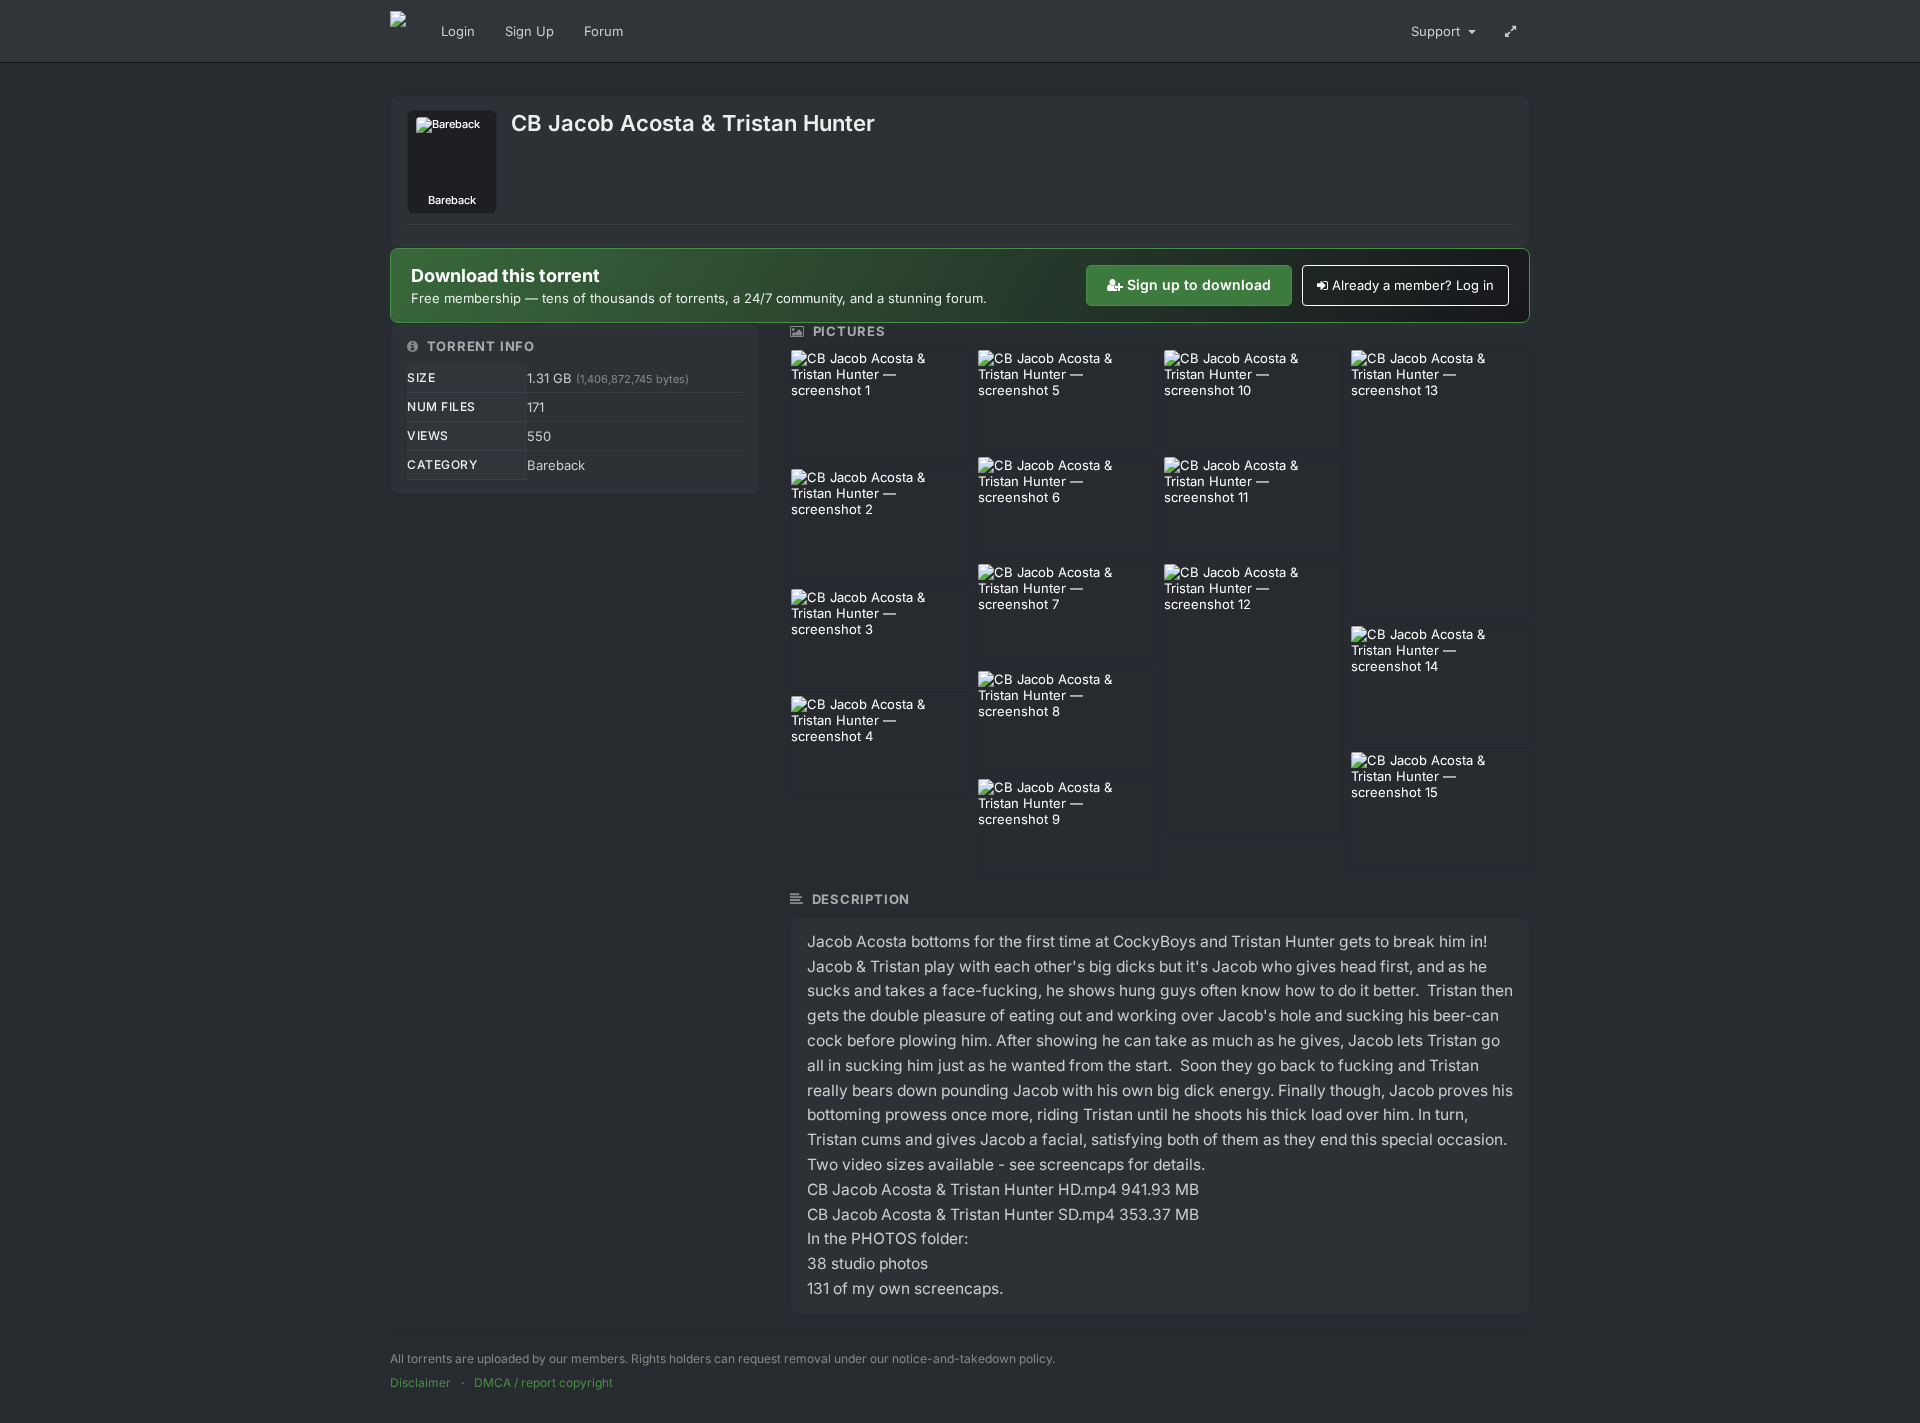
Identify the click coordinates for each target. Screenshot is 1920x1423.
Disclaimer (420, 1382)
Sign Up (529, 31)
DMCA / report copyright (543, 1382)
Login (458, 31)
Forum (603, 31)
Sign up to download (1199, 284)
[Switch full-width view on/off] (1510, 31)
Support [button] (1437, 31)
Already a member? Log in (1413, 285)
